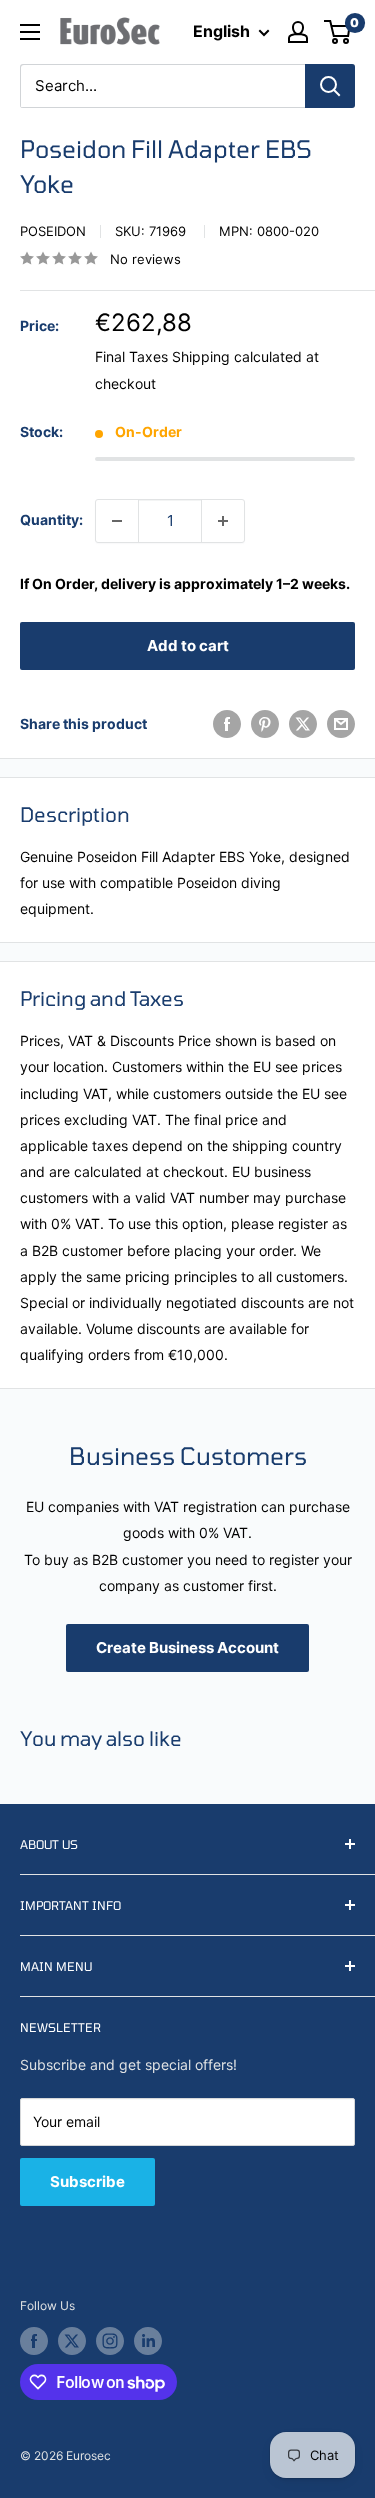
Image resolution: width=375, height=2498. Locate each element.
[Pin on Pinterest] (265, 724)
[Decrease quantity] (117, 521)
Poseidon (53, 231)
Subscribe (87, 2181)
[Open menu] (30, 32)
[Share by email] (341, 724)
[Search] (330, 86)
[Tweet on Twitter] (303, 724)
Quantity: (51, 519)
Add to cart (188, 645)
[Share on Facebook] (227, 724)
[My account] (298, 32)
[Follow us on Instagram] (110, 2341)
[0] (338, 32)
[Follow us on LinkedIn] (148, 2341)
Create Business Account (187, 1647)
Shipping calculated (237, 356)
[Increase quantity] (223, 521)
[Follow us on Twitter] (72, 2341)
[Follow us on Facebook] (34, 2341)
